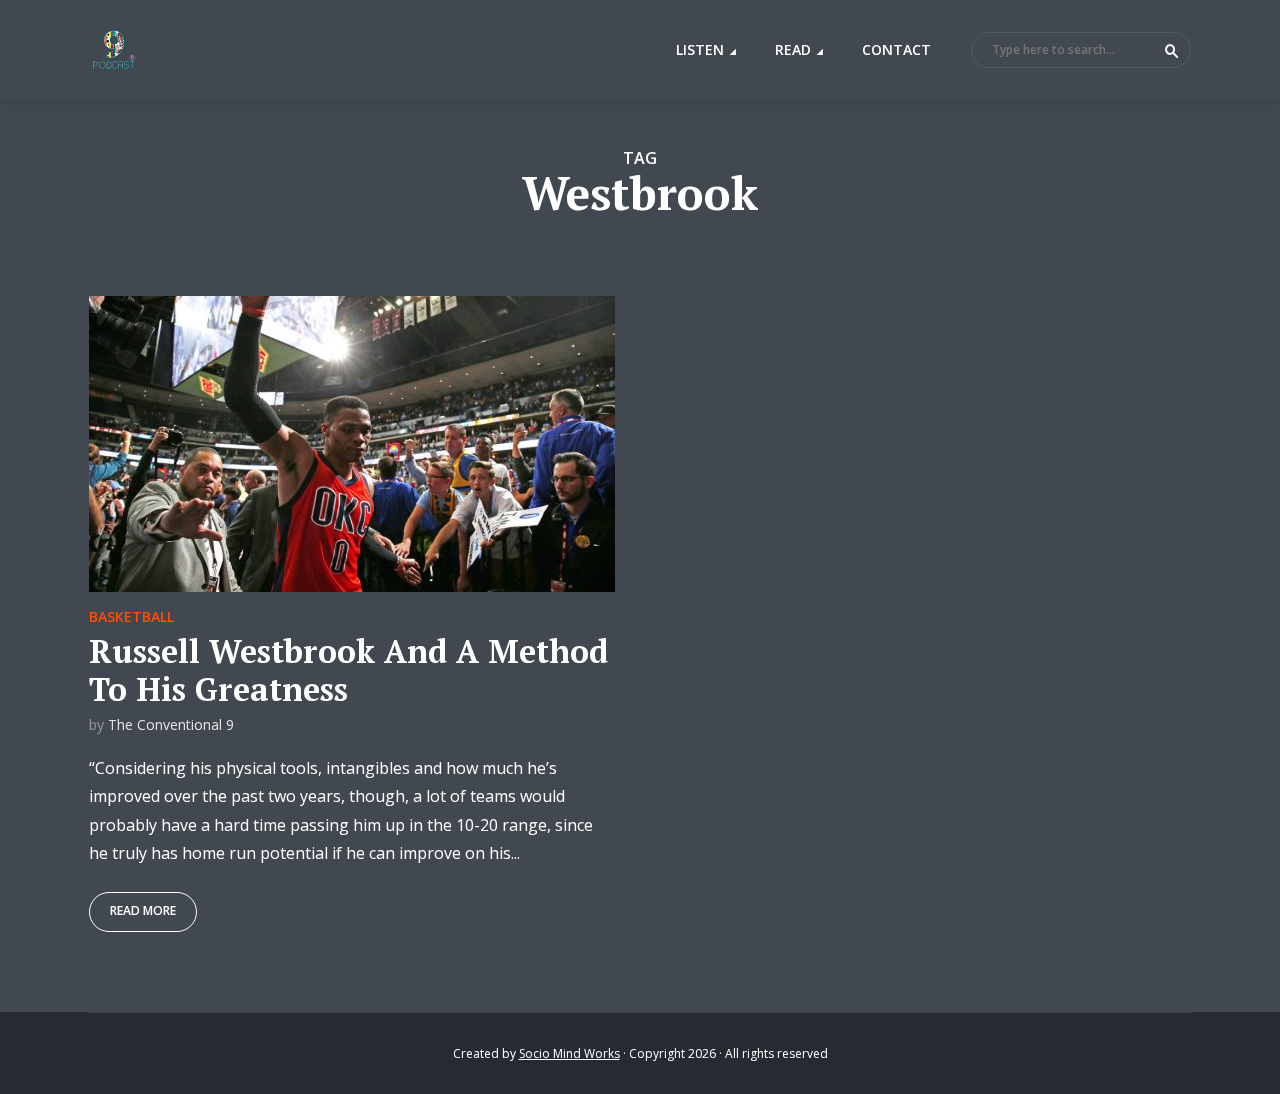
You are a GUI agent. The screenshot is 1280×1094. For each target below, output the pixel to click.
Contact (896, 49)
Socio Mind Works (569, 1053)
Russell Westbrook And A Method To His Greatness (348, 670)
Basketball (131, 616)
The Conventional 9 (171, 724)
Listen (700, 49)
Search (1172, 51)
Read (793, 49)
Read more (143, 910)
